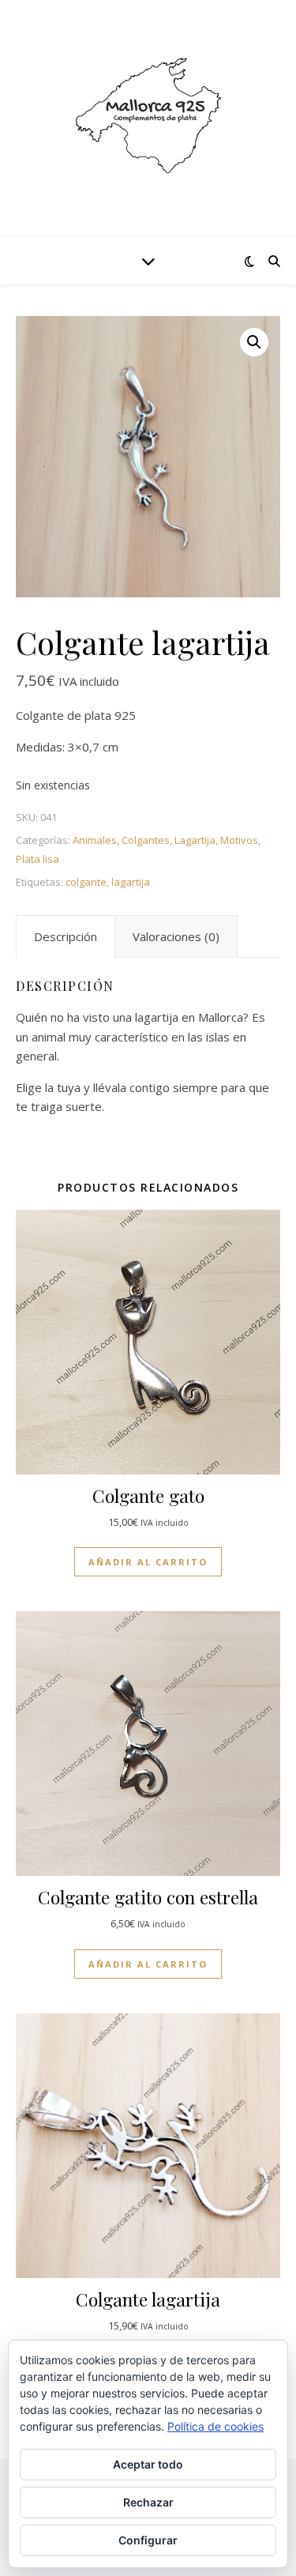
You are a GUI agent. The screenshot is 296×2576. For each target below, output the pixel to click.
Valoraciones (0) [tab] (176, 936)
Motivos (239, 840)
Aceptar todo (148, 2464)
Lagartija (195, 840)
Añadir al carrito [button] (148, 1562)
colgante (86, 882)
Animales (95, 840)
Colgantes (146, 840)
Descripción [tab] (66, 936)
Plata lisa (37, 859)
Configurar (148, 2540)
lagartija (131, 882)
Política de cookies (215, 2426)
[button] (254, 342)
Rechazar (148, 2502)
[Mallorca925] (148, 119)
